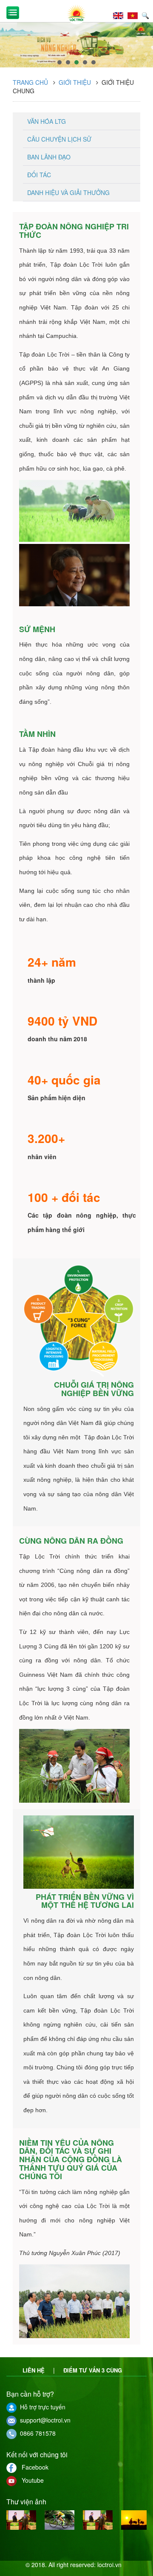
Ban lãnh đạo (49, 157)
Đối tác (39, 175)
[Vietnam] (135, 14)
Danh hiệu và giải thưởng (68, 192)
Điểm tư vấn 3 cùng (93, 2370)
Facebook (33, 2467)
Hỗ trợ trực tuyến (41, 2407)
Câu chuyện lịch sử (59, 139)
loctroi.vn (109, 2565)
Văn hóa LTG (47, 121)
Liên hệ (34, 2370)
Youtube (30, 2480)
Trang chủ (30, 82)
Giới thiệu (75, 82)
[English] (120, 14)
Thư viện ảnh (26, 2502)
